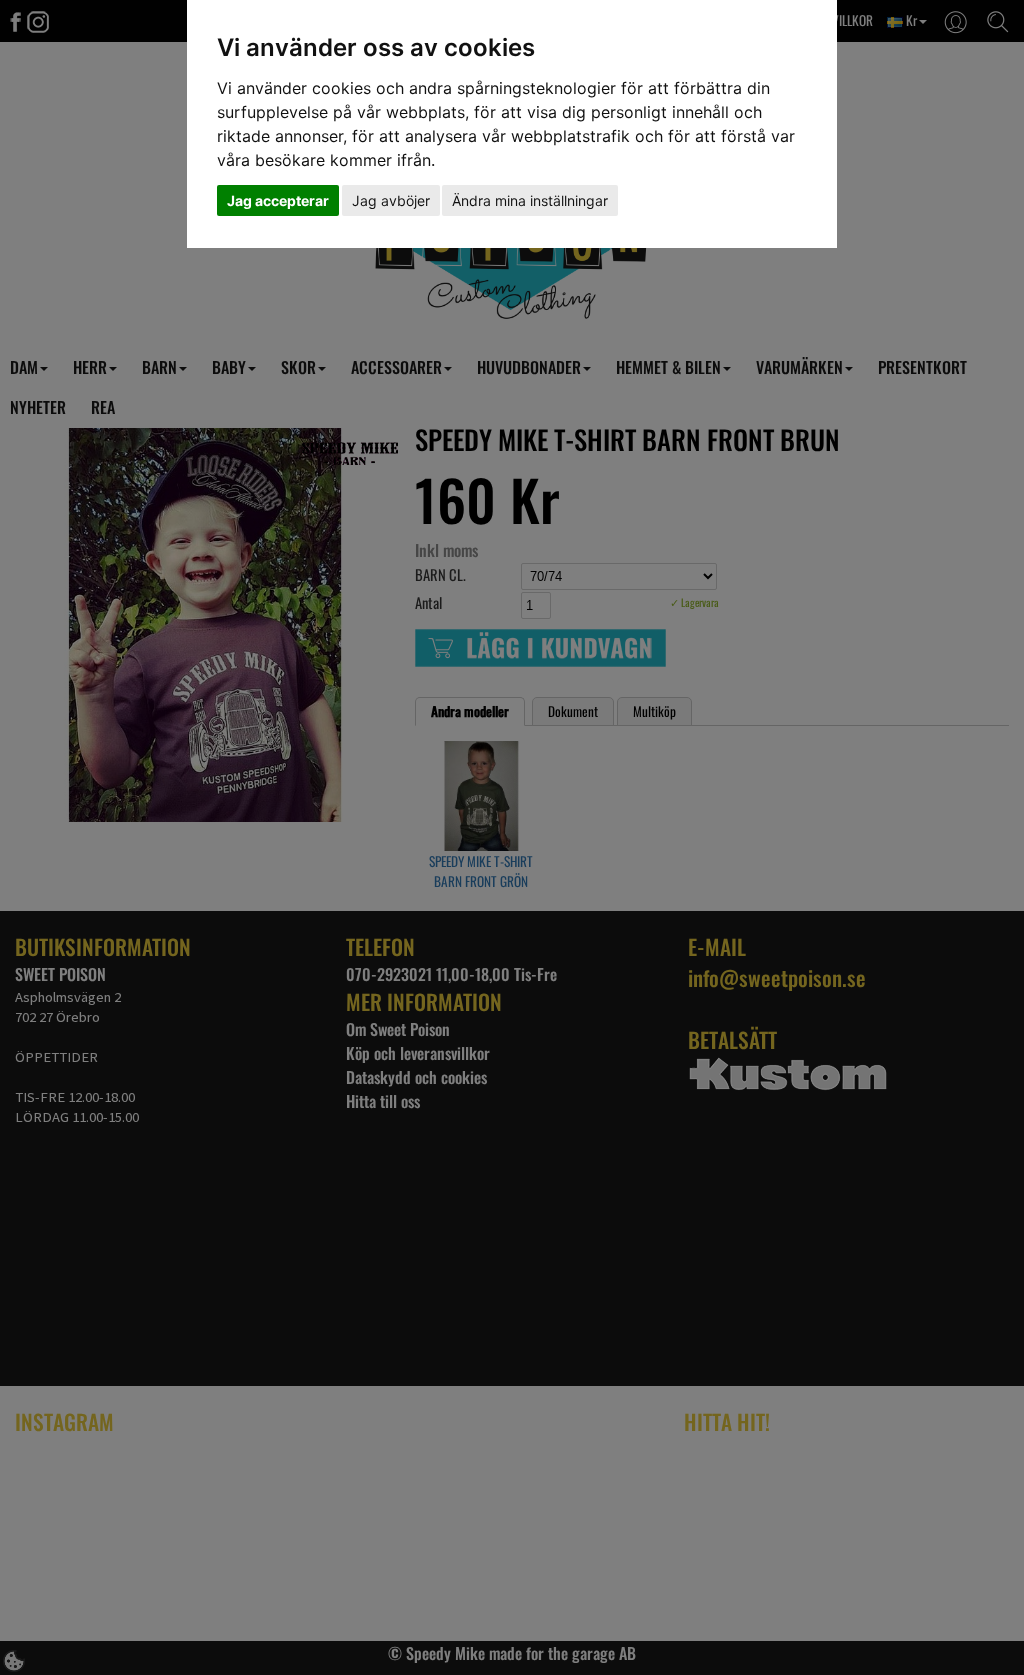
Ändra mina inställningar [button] (530, 200)
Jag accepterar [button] (278, 200)
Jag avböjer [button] (391, 200)
